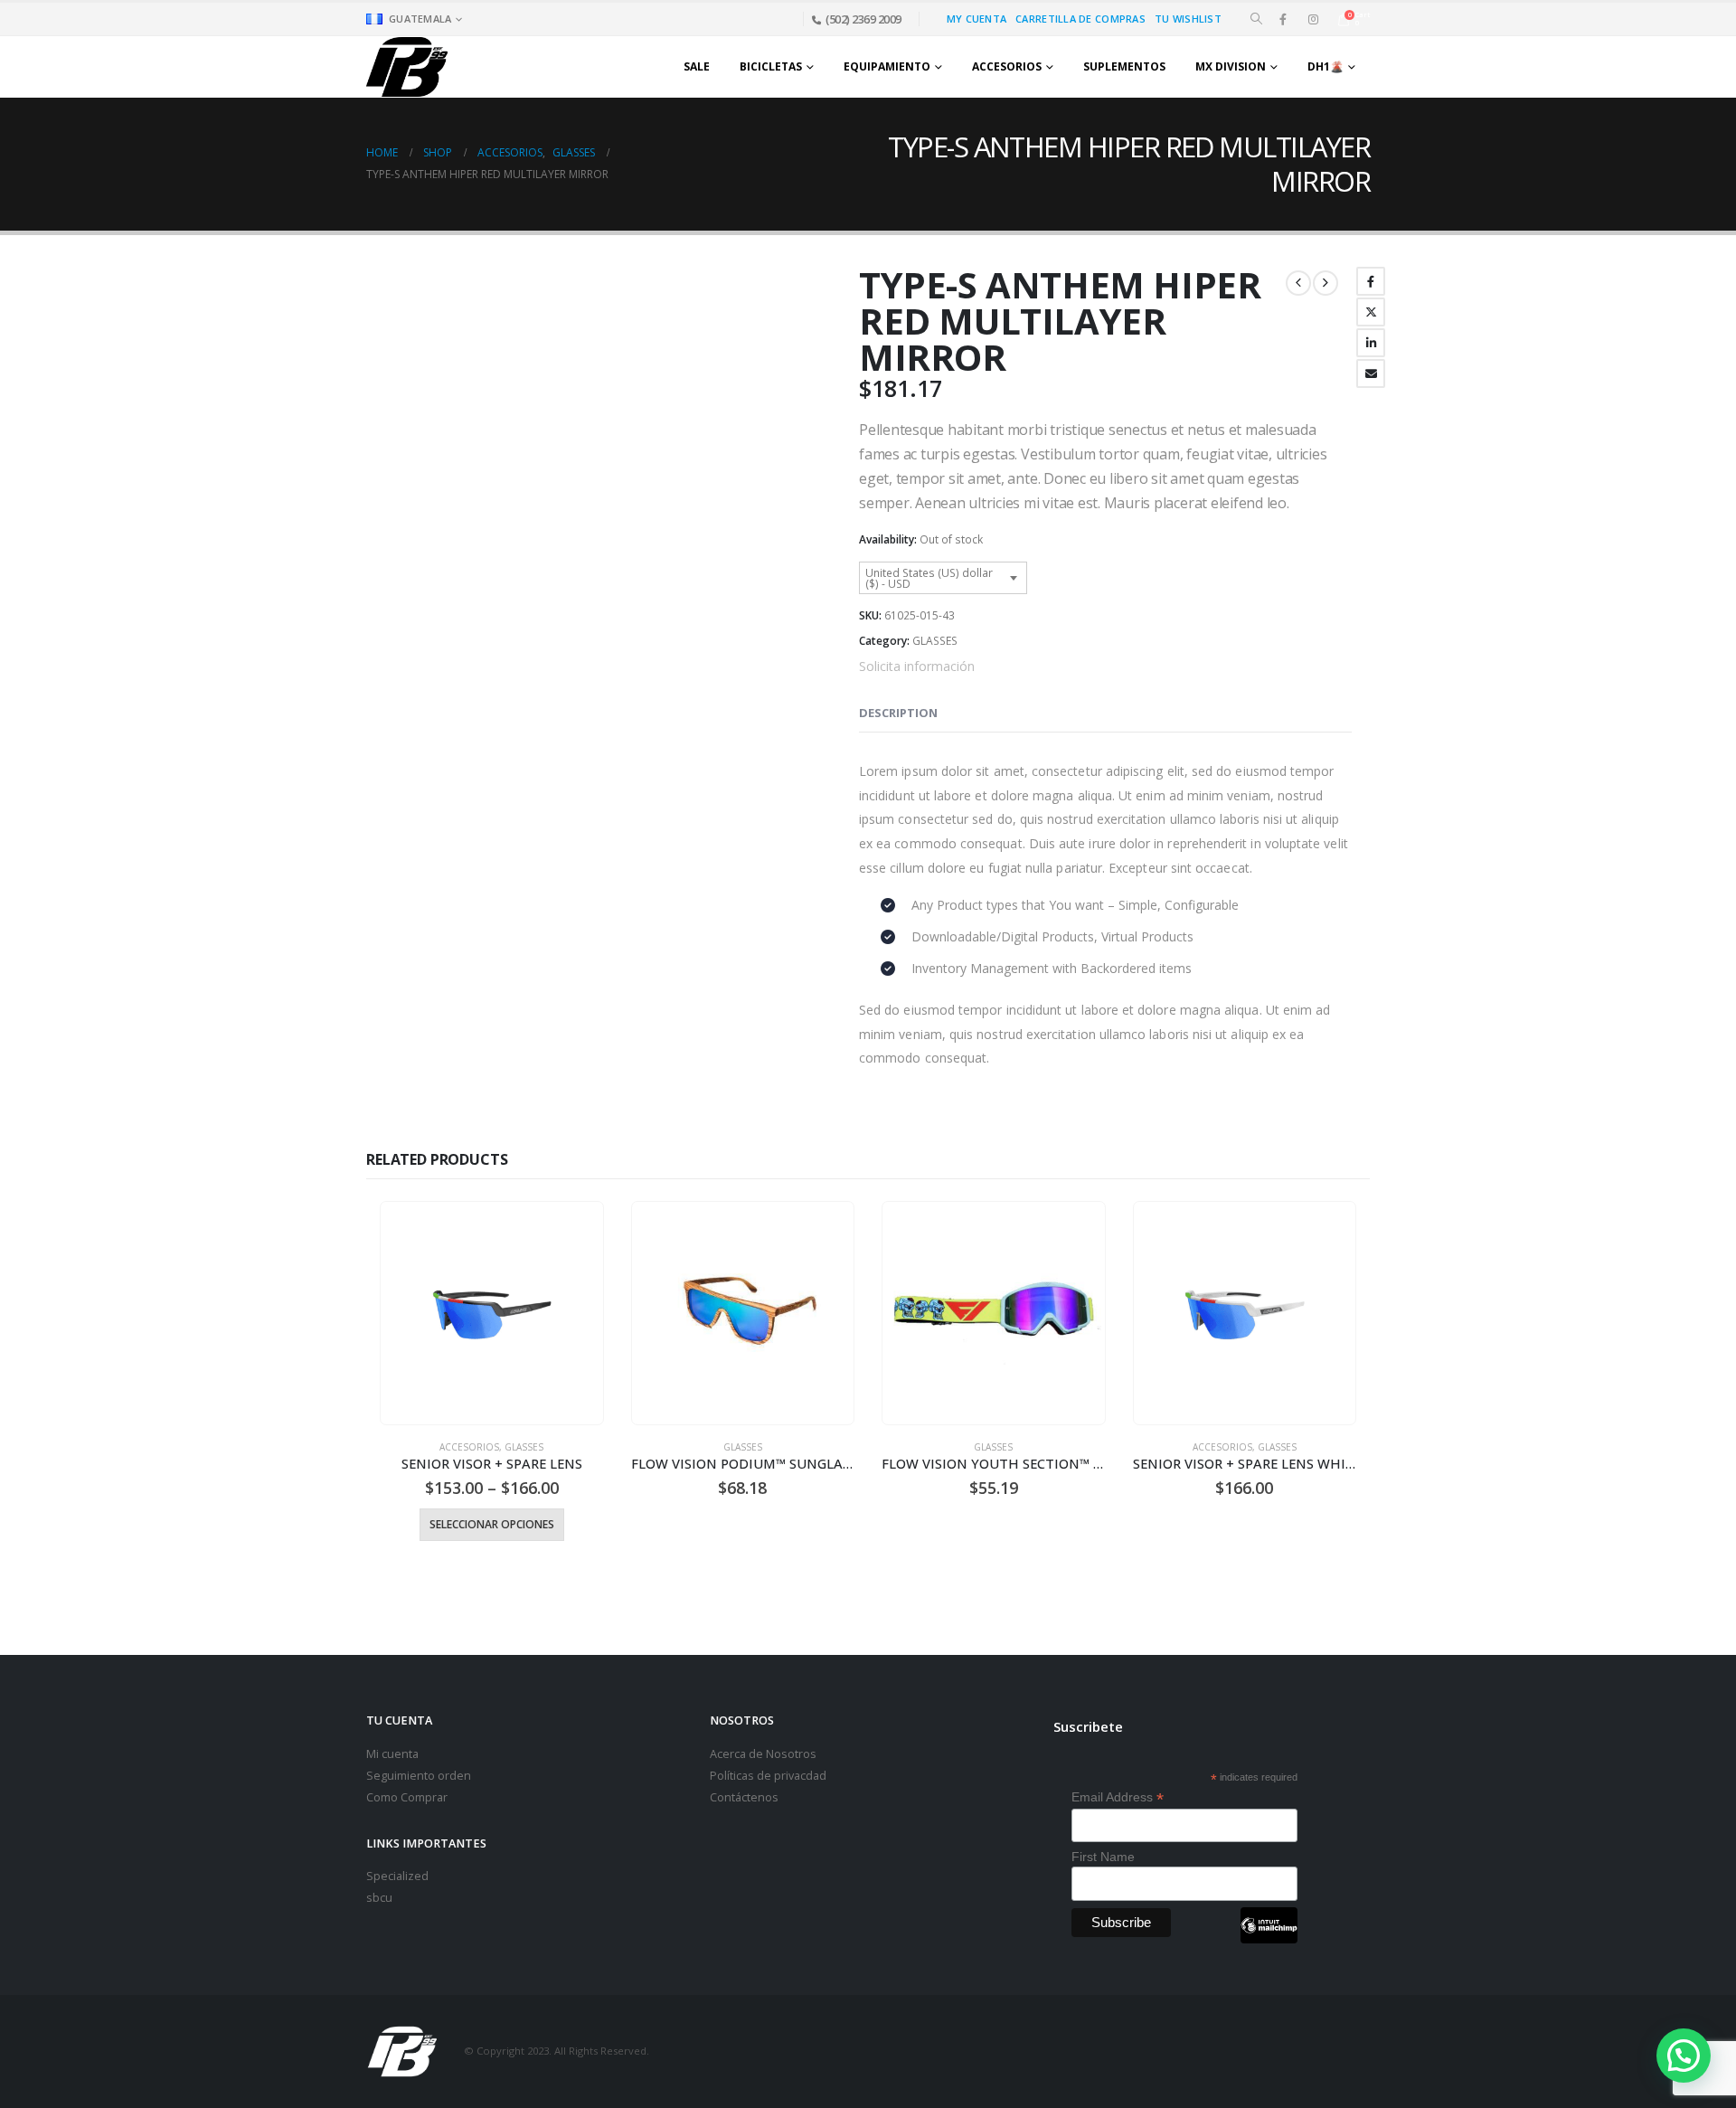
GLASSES (935, 641)
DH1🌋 (1326, 66)
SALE (697, 66)
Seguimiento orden (419, 1776)
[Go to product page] (491, 1313)
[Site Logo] (407, 66)
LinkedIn (1371, 343)
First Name (1103, 1857)
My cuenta (976, 19)
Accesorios (1007, 66)
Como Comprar (407, 1797)
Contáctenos (744, 1797)
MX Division (1231, 66)
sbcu (379, 1898)
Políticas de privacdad (768, 1776)
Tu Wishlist (1188, 19)
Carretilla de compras (1080, 19)
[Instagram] (1313, 19)
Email (1371, 373)
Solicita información (917, 666)
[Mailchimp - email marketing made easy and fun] (1269, 1939)
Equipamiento (887, 66)
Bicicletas (771, 66)
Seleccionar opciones (492, 1524)
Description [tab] (898, 713)
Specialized (397, 1876)
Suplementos (1124, 66)
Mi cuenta (392, 1754)
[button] (1256, 19)
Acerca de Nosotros (763, 1754)
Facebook (1371, 281)
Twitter (1371, 312)
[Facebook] (1283, 19)
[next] (1326, 283)
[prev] (1298, 283)
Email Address (1118, 1797)
